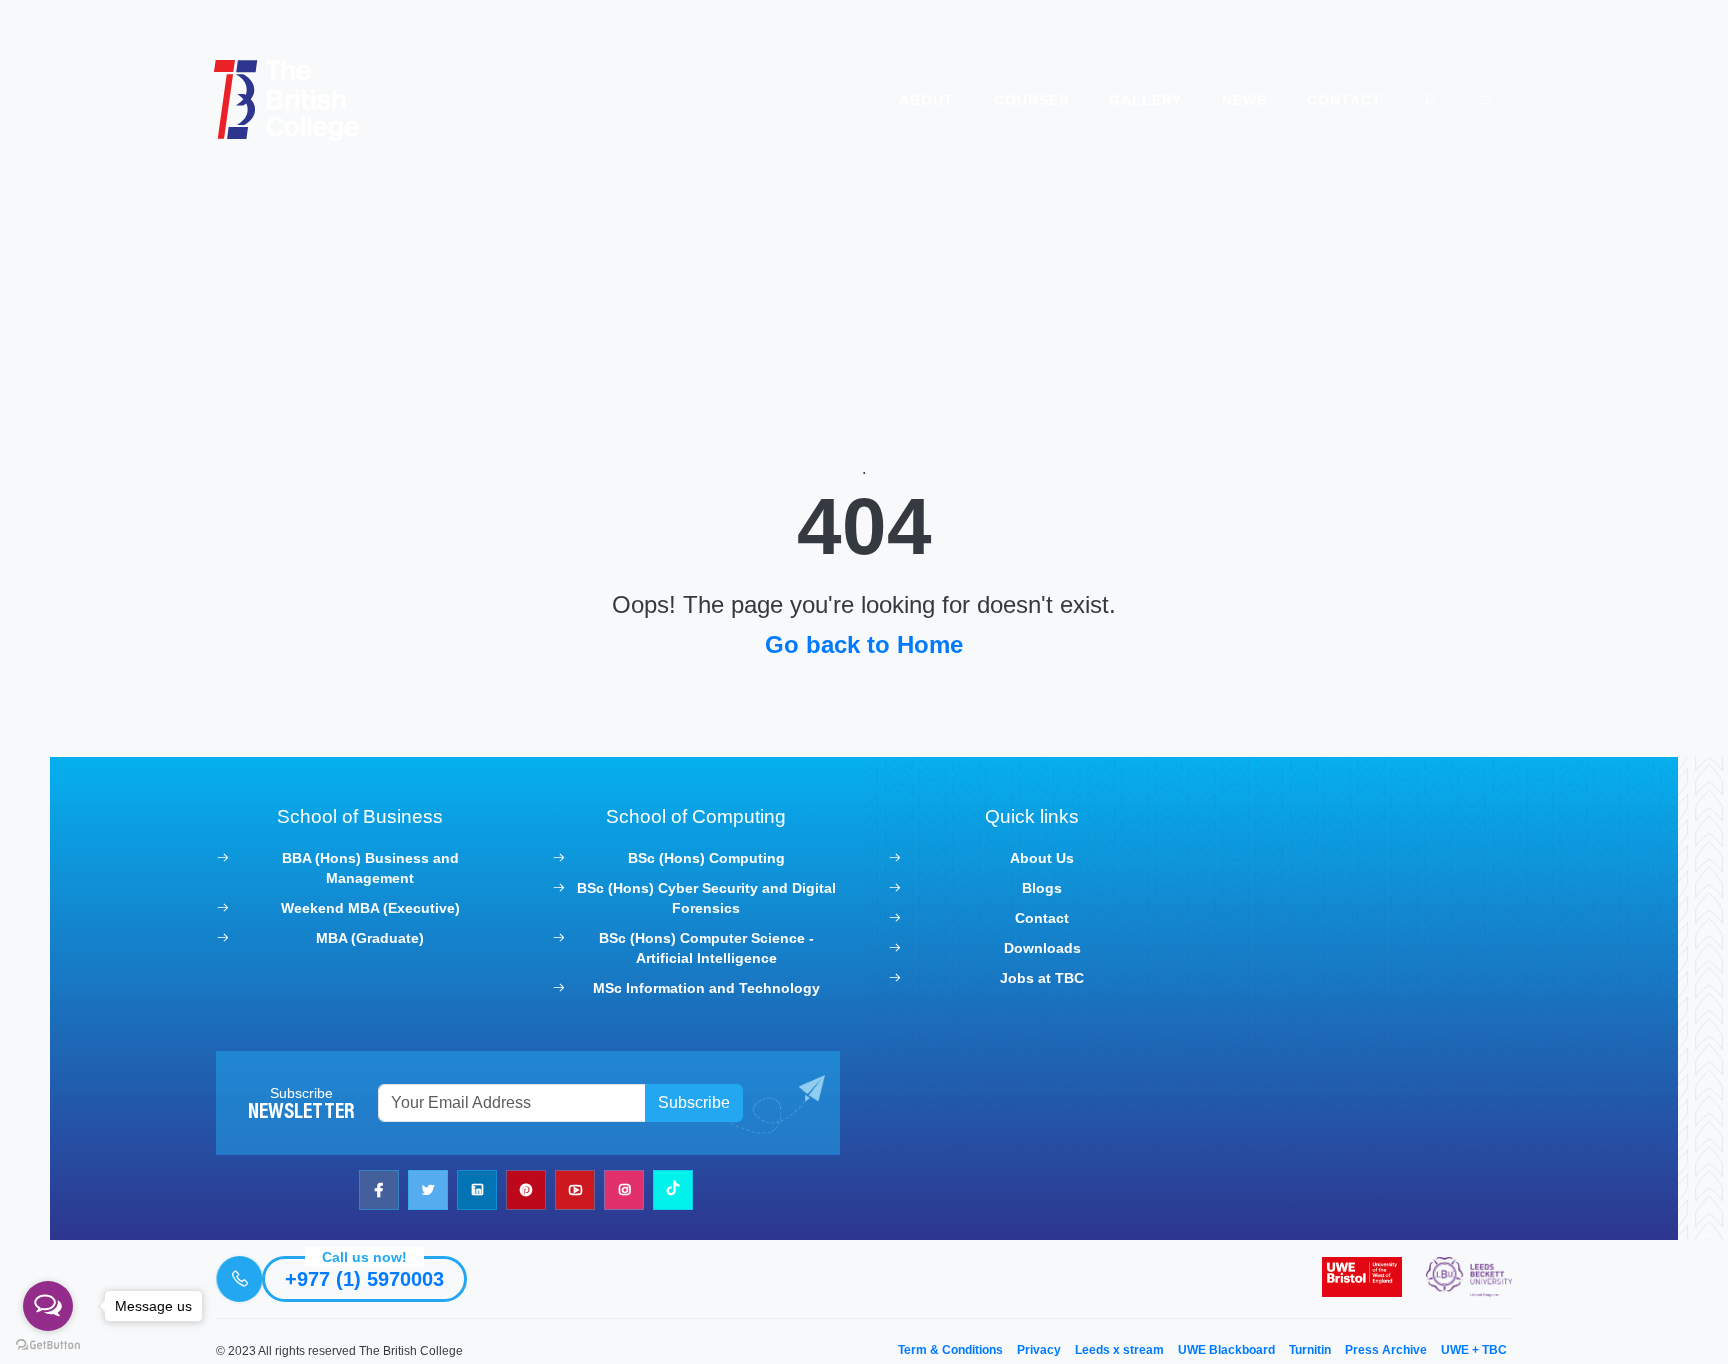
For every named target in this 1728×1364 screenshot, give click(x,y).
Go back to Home (864, 644)
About (926, 100)
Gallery (1145, 100)
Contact (1344, 100)
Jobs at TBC (1042, 978)
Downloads (1042, 948)
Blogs (1042, 888)
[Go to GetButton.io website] (48, 1344)
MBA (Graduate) (370, 938)
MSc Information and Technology (706, 988)
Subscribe (694, 1102)
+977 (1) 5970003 (364, 1279)
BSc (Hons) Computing (706, 858)
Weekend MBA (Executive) (370, 908)
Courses (1031, 100)
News (1244, 100)
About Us (1042, 858)
